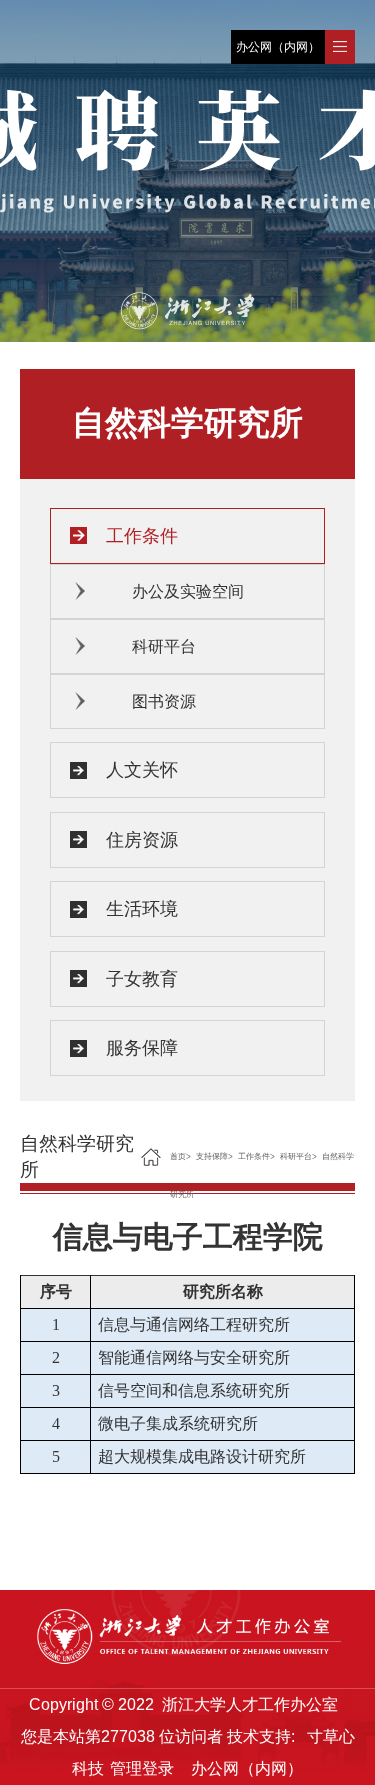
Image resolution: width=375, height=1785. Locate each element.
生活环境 (142, 909)
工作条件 (142, 536)
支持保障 (212, 1156)
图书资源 (164, 701)
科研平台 (164, 646)
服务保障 (142, 1048)
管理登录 (142, 1768)
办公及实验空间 (188, 591)
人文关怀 (142, 770)
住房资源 (142, 840)
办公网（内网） (278, 47)
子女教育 (142, 979)
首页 (178, 1156)
